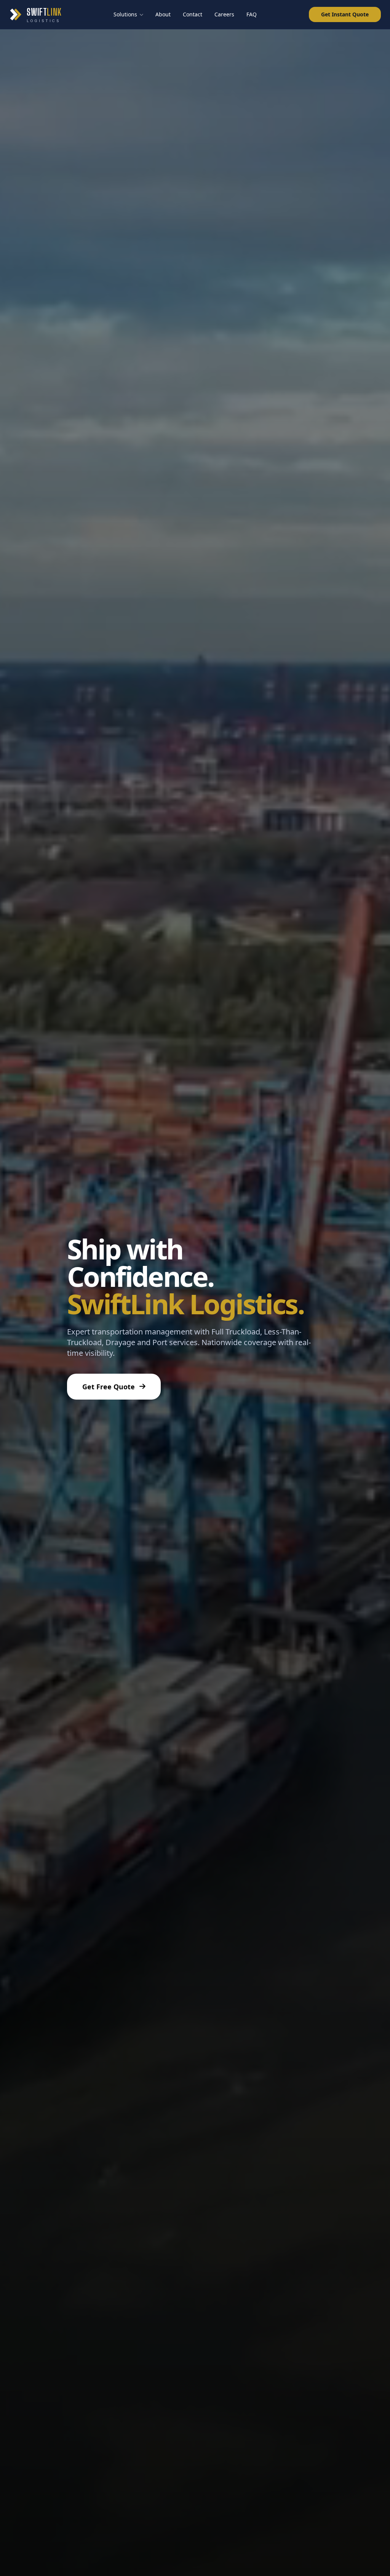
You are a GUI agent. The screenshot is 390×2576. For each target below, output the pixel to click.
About (163, 14)
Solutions (125, 14)
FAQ (252, 14)
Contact (193, 14)
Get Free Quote (109, 1387)
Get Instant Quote (345, 14)
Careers (224, 14)
